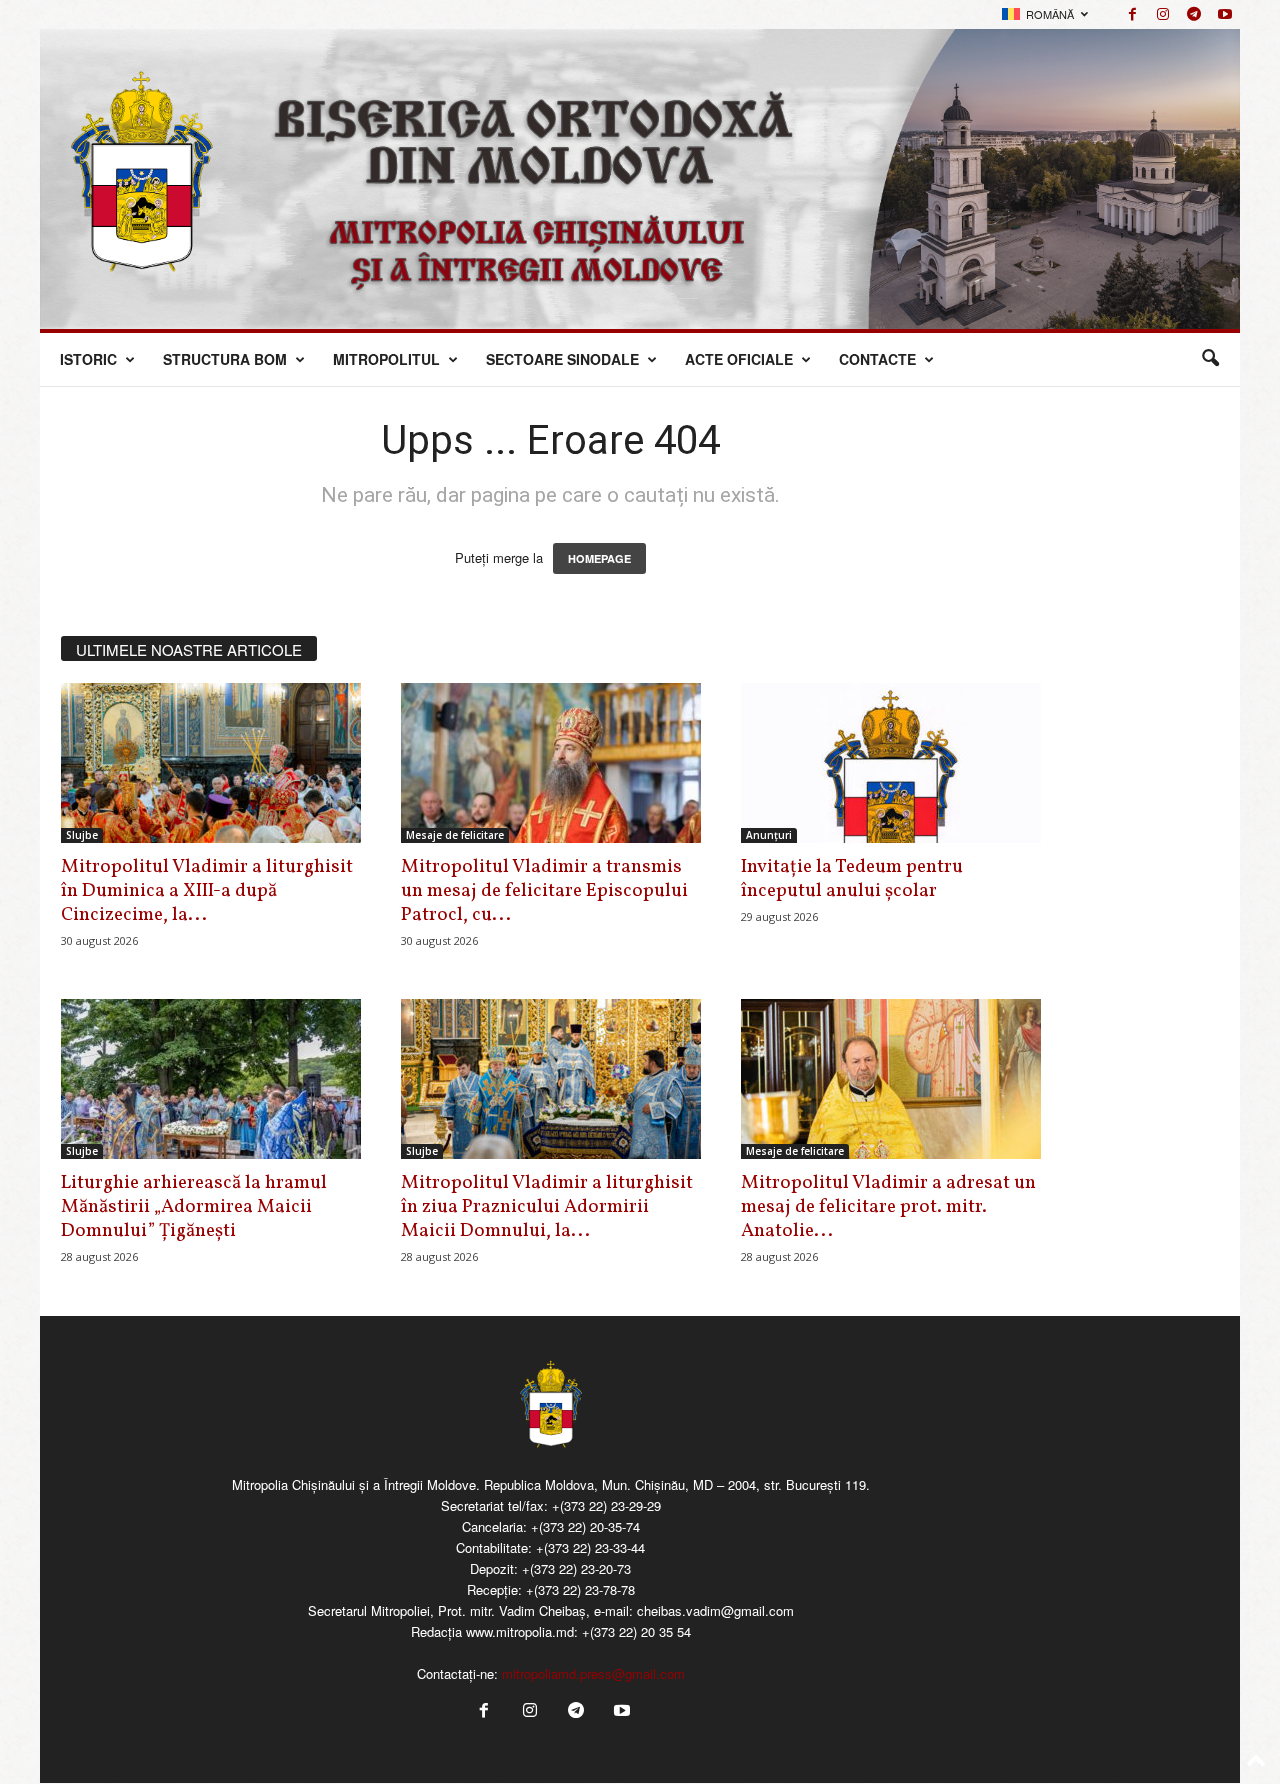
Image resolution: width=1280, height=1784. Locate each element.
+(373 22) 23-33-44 (590, 1547)
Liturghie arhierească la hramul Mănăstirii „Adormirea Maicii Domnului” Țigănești (194, 1207)
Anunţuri (769, 835)
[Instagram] (1163, 14)
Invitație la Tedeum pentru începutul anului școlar (852, 879)
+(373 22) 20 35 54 (636, 1631)
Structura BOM (225, 359)
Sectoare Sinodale (562, 359)
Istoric (88, 359)
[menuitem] (1045, 14)
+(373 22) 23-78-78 (580, 1589)
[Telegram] (1194, 14)
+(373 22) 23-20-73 (576, 1568)
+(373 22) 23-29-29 (606, 1505)
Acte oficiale (739, 359)
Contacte (877, 359)
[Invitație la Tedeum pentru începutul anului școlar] (891, 763)
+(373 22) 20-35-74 (585, 1526)
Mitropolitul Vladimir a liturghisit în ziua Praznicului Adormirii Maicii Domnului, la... (547, 1207)
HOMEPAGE (599, 558)
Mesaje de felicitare (455, 835)
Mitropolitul (386, 359)
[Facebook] (1132, 14)
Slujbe (82, 835)
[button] (1210, 359)
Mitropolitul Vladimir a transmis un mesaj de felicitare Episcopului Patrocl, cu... (544, 891)
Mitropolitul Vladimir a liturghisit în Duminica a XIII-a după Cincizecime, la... (207, 891)
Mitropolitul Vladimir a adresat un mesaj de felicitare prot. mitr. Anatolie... (888, 1207)
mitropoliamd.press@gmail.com (593, 1673)
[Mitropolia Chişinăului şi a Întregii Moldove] (640, 179)
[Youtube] (1225, 14)
